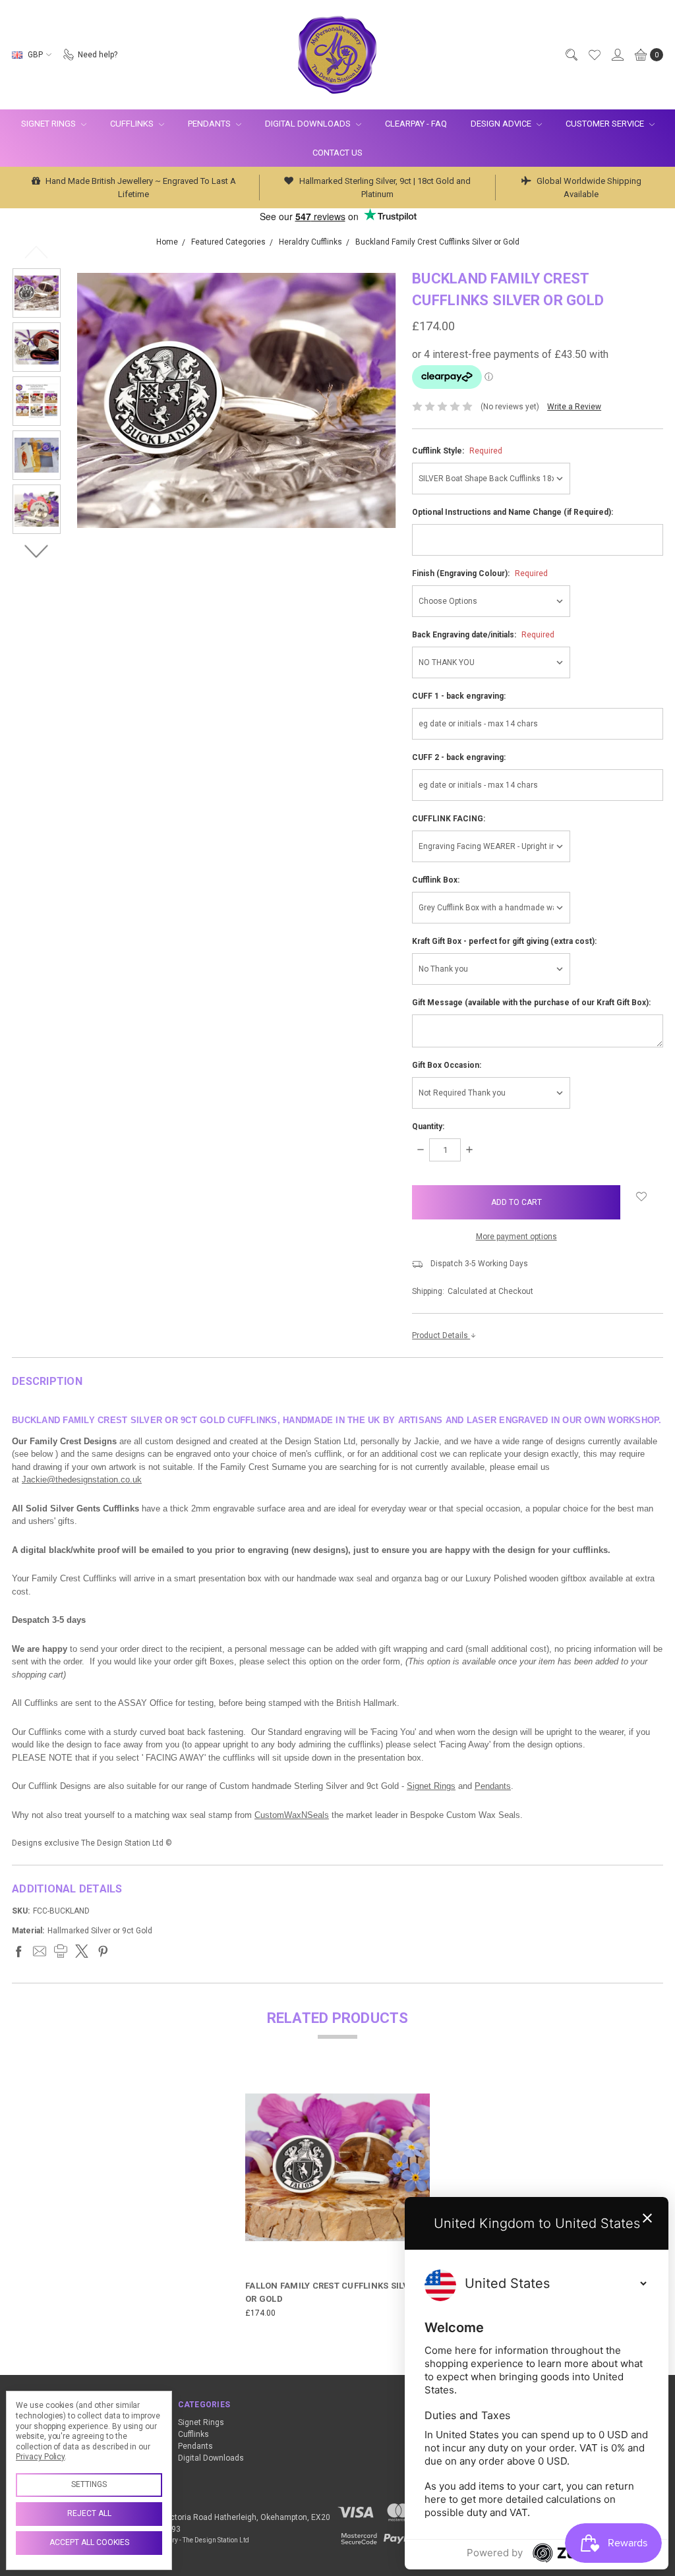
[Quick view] (421, 2084)
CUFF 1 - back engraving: (459, 696)
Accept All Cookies (89, 2542)
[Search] (571, 55)
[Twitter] (82, 1951)
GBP (35, 55)
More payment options (516, 1237)
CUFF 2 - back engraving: (459, 757)
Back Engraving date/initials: (483, 635)
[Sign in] (617, 55)
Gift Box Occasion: (447, 1065)
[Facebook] (18, 1951)
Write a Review (574, 407)
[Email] (40, 1951)
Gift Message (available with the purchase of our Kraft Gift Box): (531, 1003)
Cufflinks (133, 124)
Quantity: (428, 1127)
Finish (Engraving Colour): (480, 573)
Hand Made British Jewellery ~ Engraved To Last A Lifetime (140, 188)
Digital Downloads (309, 124)
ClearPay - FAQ (416, 124)
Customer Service (606, 124)
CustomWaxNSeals (292, 1815)
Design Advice (502, 124)
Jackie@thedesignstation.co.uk (82, 1479)
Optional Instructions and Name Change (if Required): (513, 512)
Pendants (210, 124)
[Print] (61, 1951)
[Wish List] (594, 55)
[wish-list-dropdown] (642, 1196)
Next (37, 551)
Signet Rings (49, 124)
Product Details (441, 1335)
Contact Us (337, 153)
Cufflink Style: (457, 451)
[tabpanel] (337, 2197)
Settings (89, 2484)
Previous (37, 252)
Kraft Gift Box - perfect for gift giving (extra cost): (504, 941)
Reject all (89, 2513)
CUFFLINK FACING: (449, 819)
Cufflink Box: (436, 880)
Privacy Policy (40, 2457)
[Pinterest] (103, 1951)
